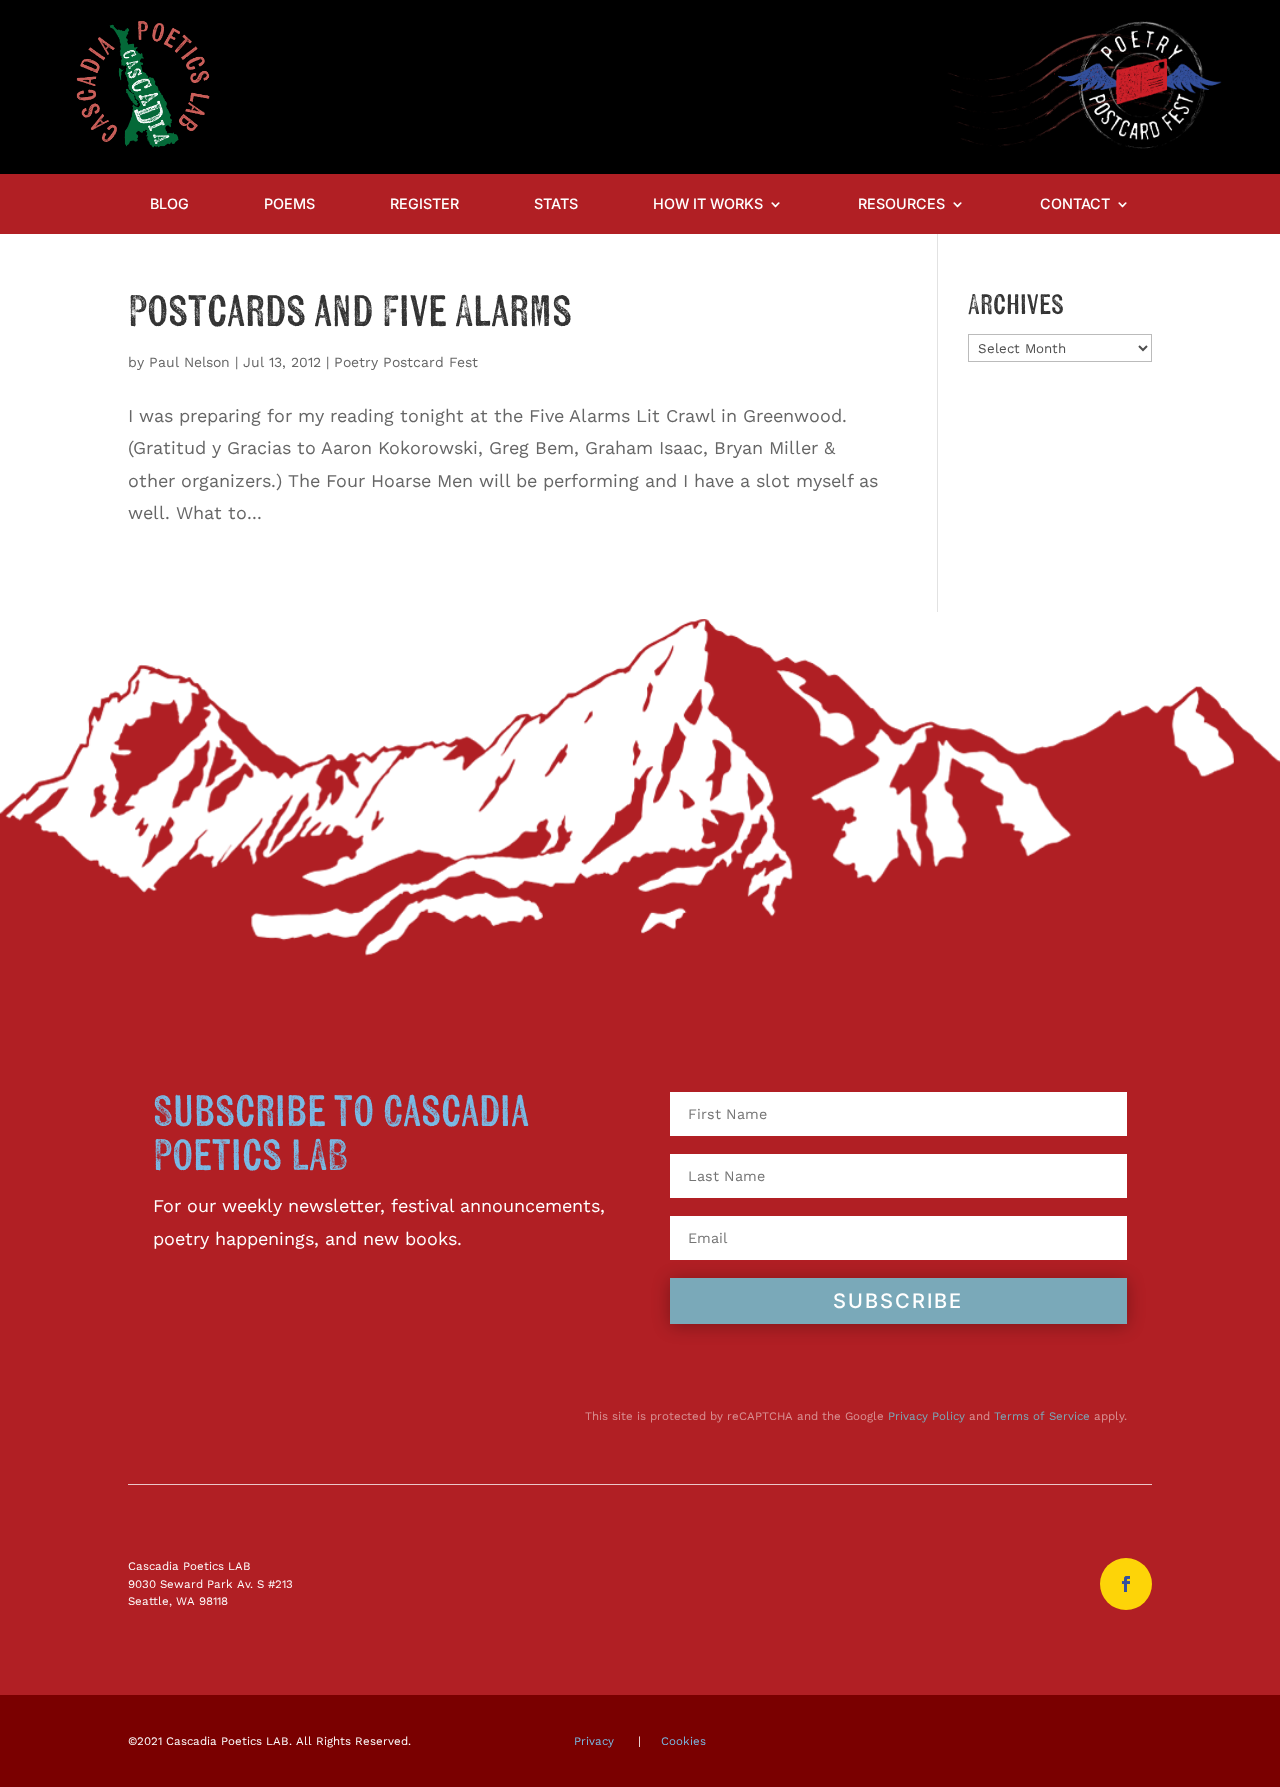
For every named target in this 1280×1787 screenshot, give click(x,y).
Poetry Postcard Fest (406, 362)
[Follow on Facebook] (1126, 1584)
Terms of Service (1042, 1416)
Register (424, 204)
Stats (556, 204)
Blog (169, 204)
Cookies (683, 1741)
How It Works (708, 204)
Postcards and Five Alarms (350, 313)
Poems (289, 204)
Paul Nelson (189, 362)
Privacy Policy (926, 1416)
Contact (1075, 204)
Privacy (594, 1741)
